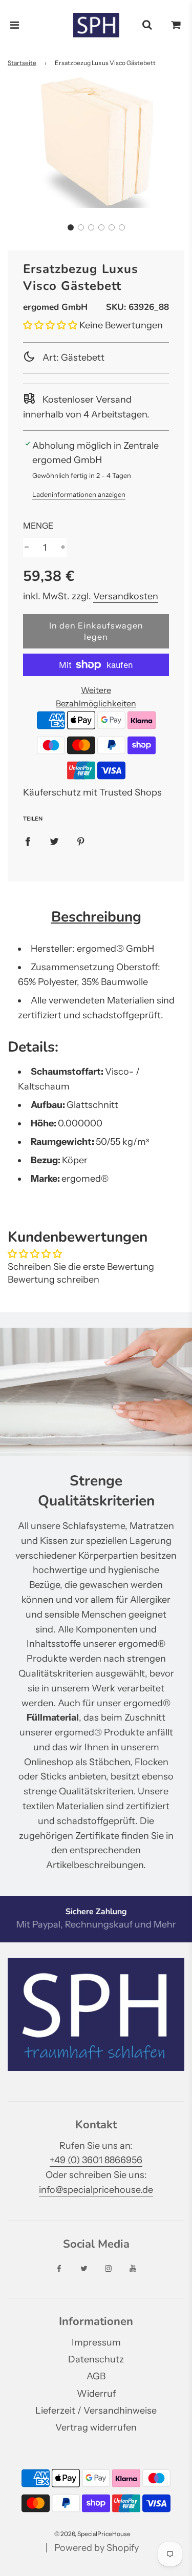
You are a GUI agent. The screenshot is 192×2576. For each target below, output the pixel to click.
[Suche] (147, 25)
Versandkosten (126, 596)
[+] (63, 548)
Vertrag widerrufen (96, 2427)
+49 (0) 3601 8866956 (96, 2160)
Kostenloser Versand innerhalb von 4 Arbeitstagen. (86, 407)
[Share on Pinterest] (81, 841)
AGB (96, 2376)
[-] (27, 548)
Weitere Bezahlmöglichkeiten (96, 697)
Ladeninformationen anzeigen (79, 494)
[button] (71, 227)
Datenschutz (96, 2359)
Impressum (96, 2342)
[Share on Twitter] (54, 841)
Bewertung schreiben (54, 1280)
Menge (38, 526)
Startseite (22, 63)
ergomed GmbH (55, 307)
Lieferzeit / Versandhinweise (96, 2411)
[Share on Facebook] (28, 841)
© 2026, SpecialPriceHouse (92, 2534)
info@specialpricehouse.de (96, 2190)
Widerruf (96, 2394)
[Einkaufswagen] (176, 25)
